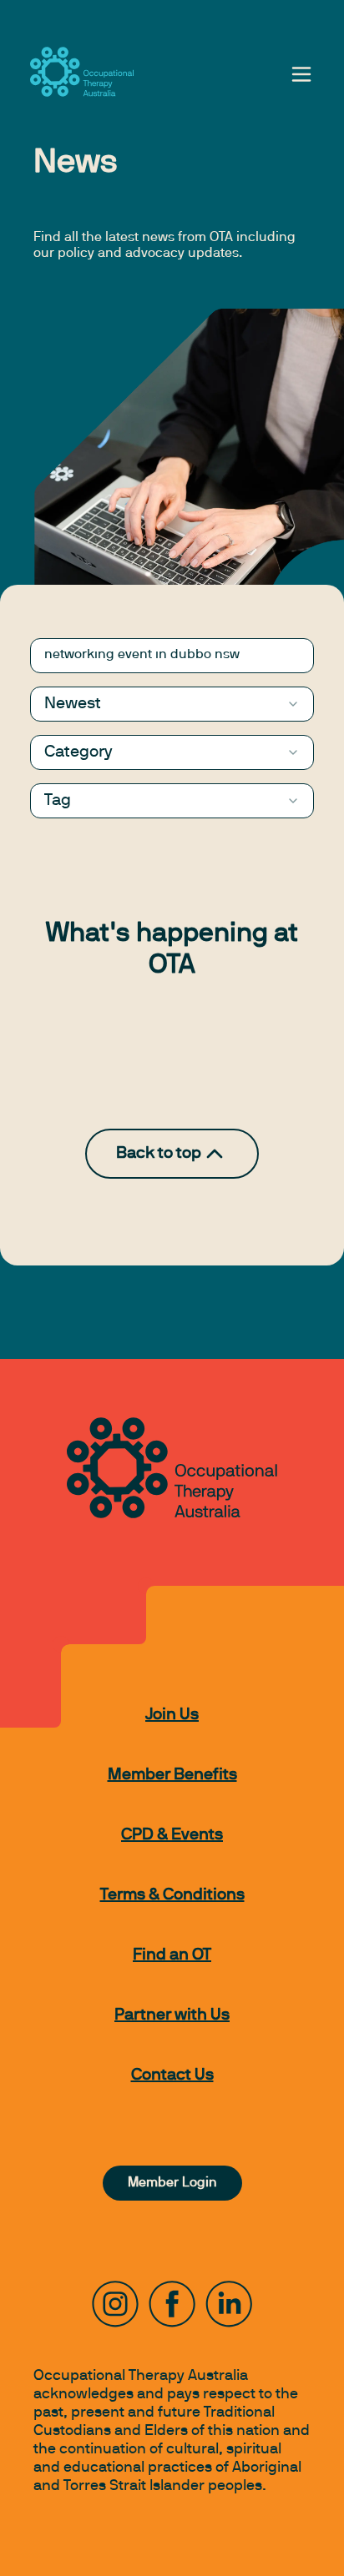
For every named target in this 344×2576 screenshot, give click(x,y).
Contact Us (172, 2075)
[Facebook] (172, 2304)
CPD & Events (172, 1835)
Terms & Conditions (172, 1895)
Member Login (172, 2183)
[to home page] (82, 72)
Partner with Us (172, 2015)
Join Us (172, 1715)
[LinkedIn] (229, 2304)
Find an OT (172, 1955)
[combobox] (172, 704)
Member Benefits (172, 1775)
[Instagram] (115, 2304)
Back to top (159, 1154)
